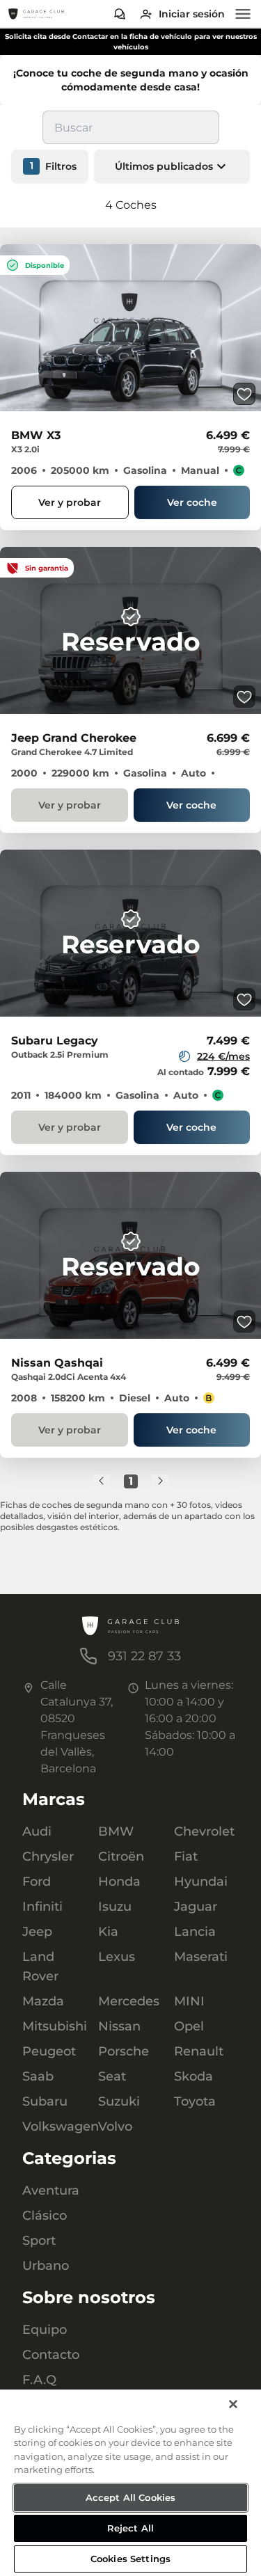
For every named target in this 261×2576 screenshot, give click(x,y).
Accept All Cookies (130, 2497)
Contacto (51, 2355)
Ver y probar (70, 502)
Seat (112, 2076)
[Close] (233, 2404)
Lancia (195, 1932)
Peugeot (49, 2051)
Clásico (45, 2216)
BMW (116, 1831)
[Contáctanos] (120, 14)
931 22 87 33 (144, 1656)
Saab (38, 2076)
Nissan (119, 2026)
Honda (119, 1882)
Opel (189, 2026)
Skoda (193, 2076)
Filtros (54, 166)
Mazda (43, 2001)
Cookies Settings (130, 2559)
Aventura (51, 2191)
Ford (37, 1882)
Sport (39, 2241)
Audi (37, 1831)
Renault (199, 2051)
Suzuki (119, 2101)
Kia (108, 1932)
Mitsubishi (55, 2026)
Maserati (201, 1957)
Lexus (117, 1957)
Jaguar (196, 1907)
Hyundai (201, 1882)
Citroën (121, 1857)
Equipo (45, 2330)
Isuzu (115, 1907)
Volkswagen (55, 2126)
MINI (189, 2001)
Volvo (115, 2126)
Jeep (37, 1932)
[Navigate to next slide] (251, 328)
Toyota (195, 2101)
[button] (172, 166)
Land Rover (40, 1966)
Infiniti (42, 1907)
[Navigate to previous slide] (10, 328)
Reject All (130, 2528)
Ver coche (192, 502)
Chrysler (48, 1857)
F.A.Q (39, 2380)
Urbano (46, 2266)
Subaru (45, 2101)
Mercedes (129, 2001)
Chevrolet (204, 1831)
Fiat (186, 1857)
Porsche (124, 2051)
